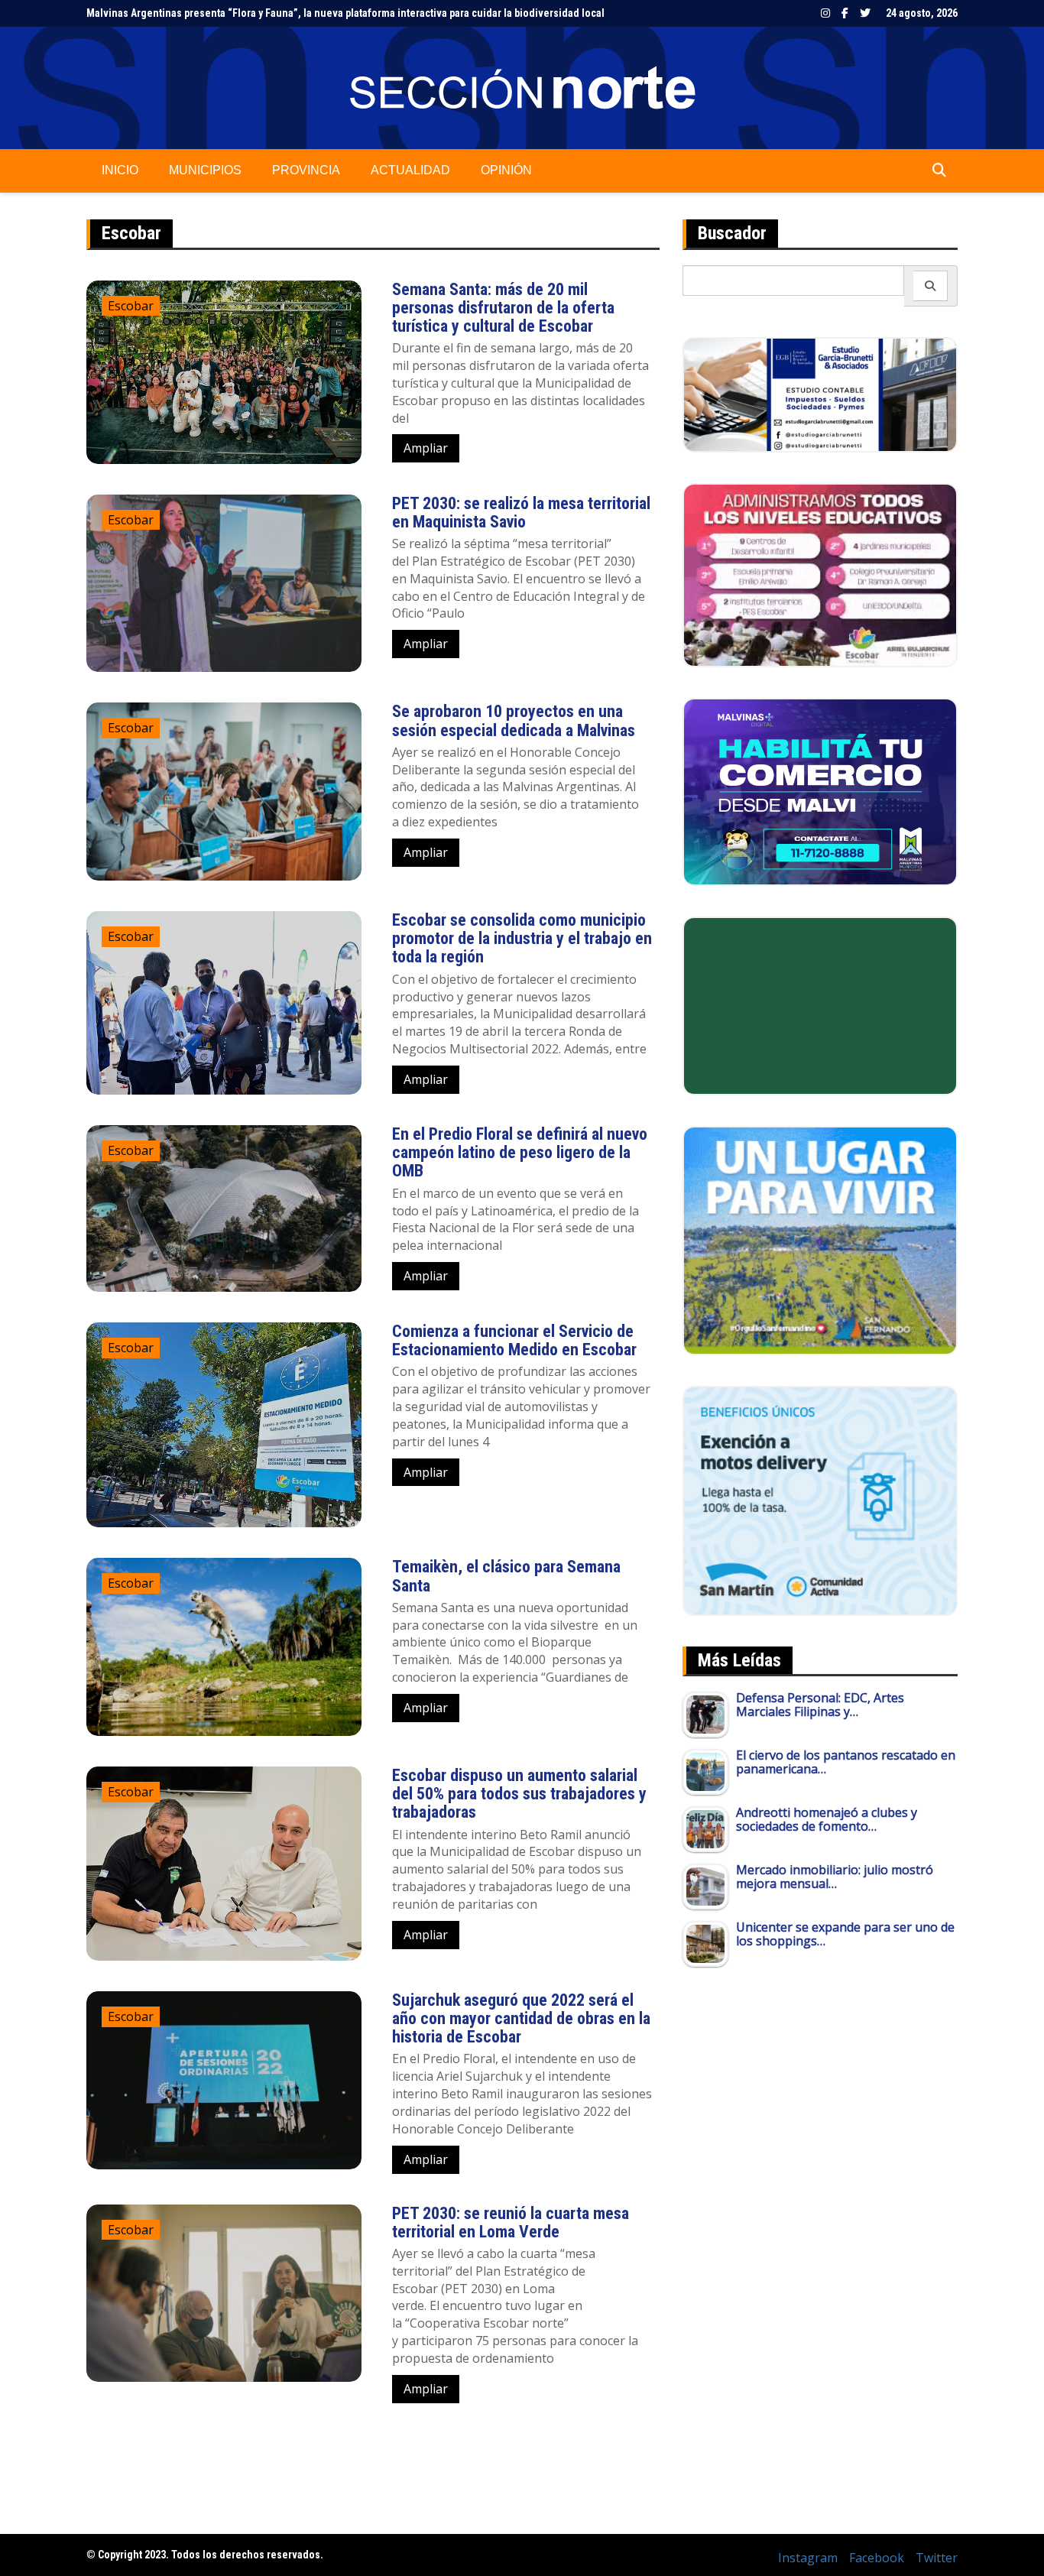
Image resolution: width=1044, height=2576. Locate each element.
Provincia (306, 170)
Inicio (120, 170)
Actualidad (410, 170)
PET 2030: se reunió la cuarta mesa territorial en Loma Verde (511, 2222)
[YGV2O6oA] (820, 574)
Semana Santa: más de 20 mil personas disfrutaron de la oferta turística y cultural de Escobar (503, 308)
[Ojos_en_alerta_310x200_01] (820, 1004)
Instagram (825, 13)
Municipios (205, 170)
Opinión (506, 170)
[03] (820, 394)
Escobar (131, 306)
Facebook (845, 13)
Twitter (865, 13)
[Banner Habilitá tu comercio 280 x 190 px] (820, 790)
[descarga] (820, 1239)
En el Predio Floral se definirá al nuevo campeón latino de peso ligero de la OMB (520, 1152)
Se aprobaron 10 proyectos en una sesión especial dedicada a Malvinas (516, 720)
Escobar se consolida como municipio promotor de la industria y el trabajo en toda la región (522, 938)
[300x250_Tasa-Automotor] (820, 1500)
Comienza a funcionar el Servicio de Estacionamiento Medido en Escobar (514, 1340)
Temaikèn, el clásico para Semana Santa (506, 1576)
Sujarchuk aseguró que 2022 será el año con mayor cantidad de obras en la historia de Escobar (521, 2018)
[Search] (931, 286)
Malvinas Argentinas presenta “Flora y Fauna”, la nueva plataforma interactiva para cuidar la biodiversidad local (345, 13)
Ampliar (426, 448)
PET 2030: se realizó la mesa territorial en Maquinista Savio (521, 513)
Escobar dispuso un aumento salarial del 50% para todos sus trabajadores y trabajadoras (519, 1794)
